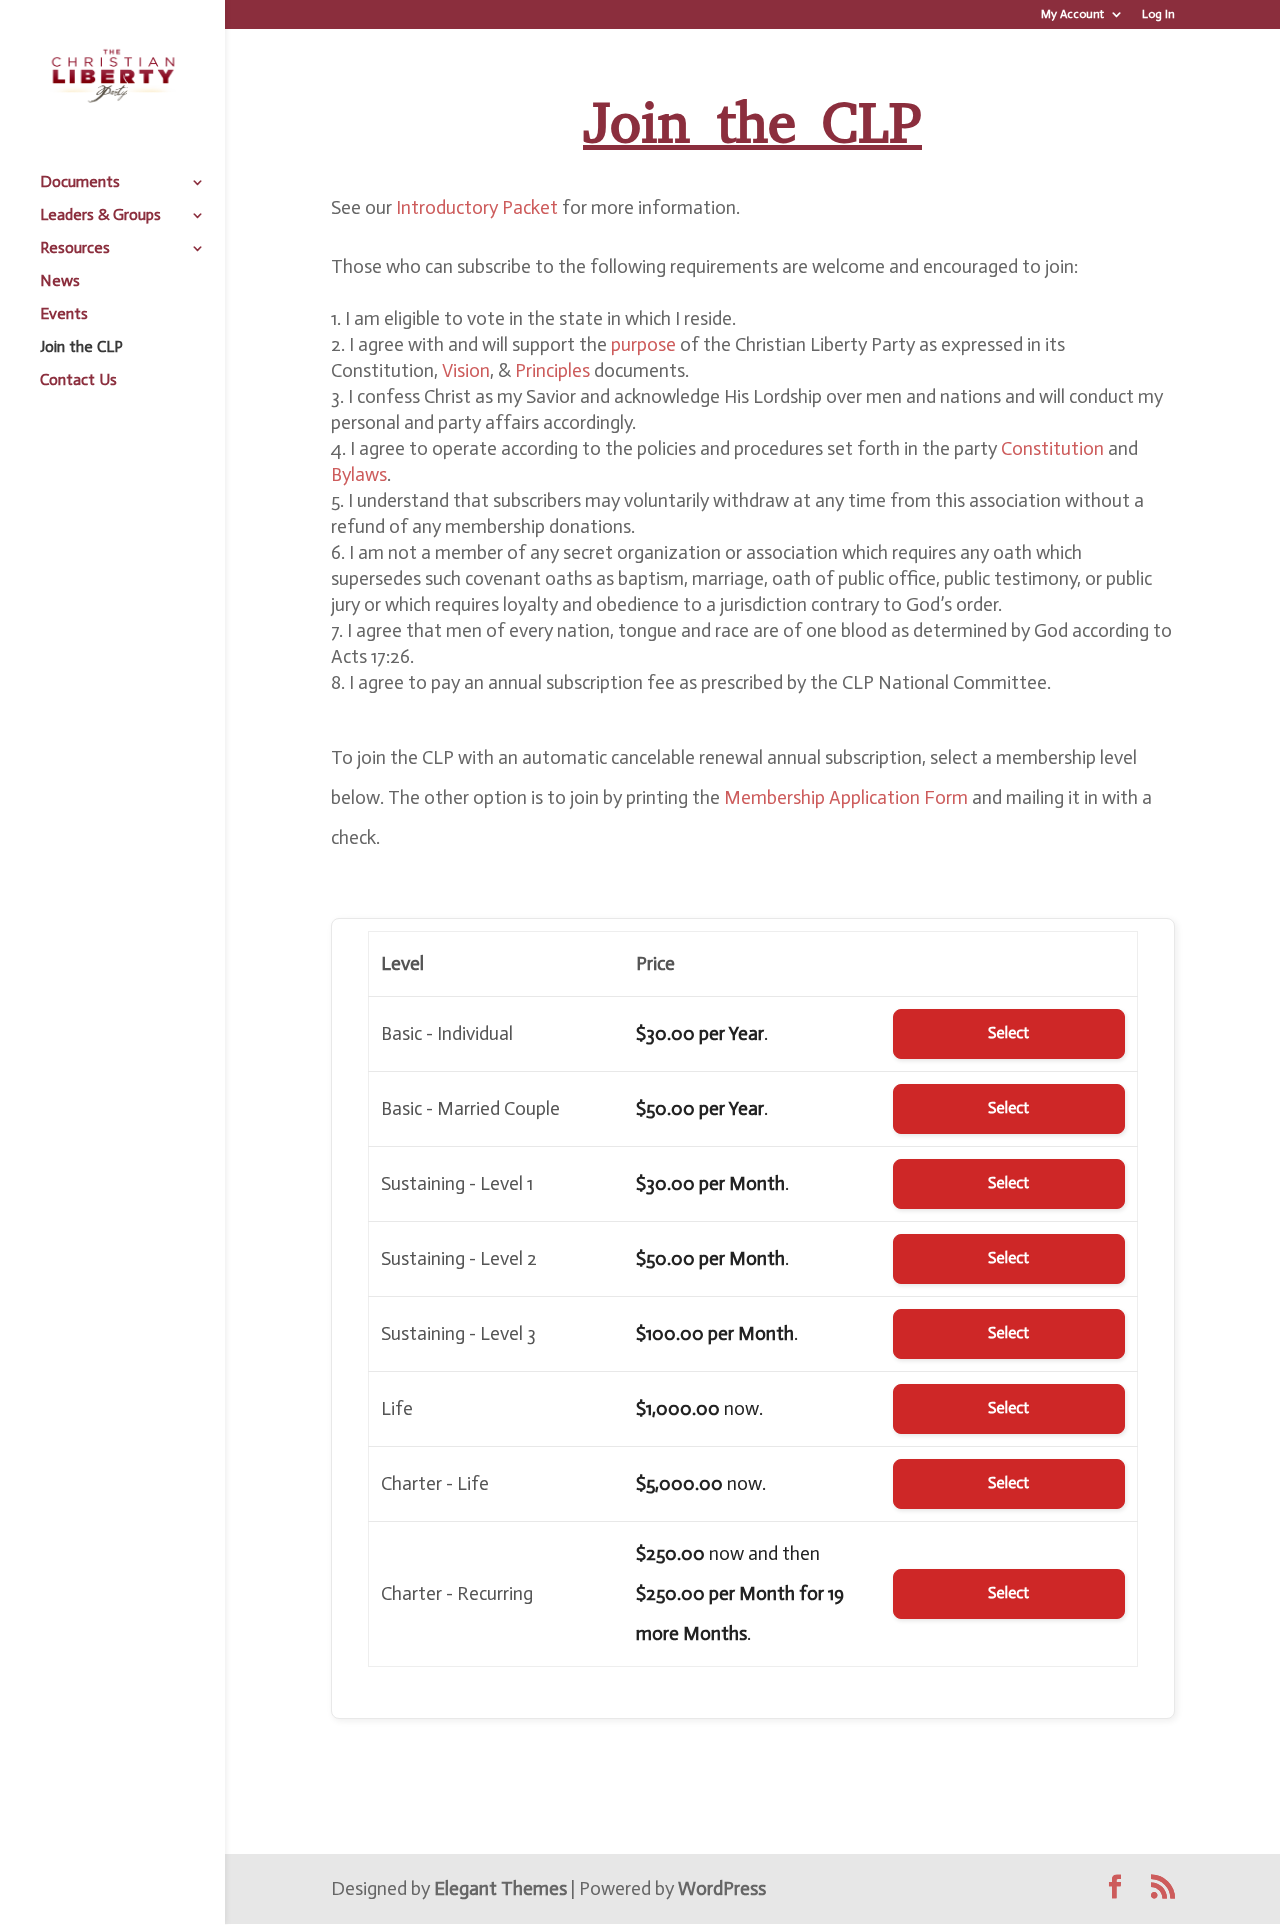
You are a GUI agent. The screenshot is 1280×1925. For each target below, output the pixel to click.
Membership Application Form (846, 797)
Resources (75, 249)
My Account (1072, 14)
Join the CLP (81, 348)
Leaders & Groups (100, 216)
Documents (80, 183)
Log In (1158, 14)
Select (1008, 1033)
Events (64, 315)
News (60, 282)
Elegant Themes (500, 1888)
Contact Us (78, 381)
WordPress (722, 1888)
